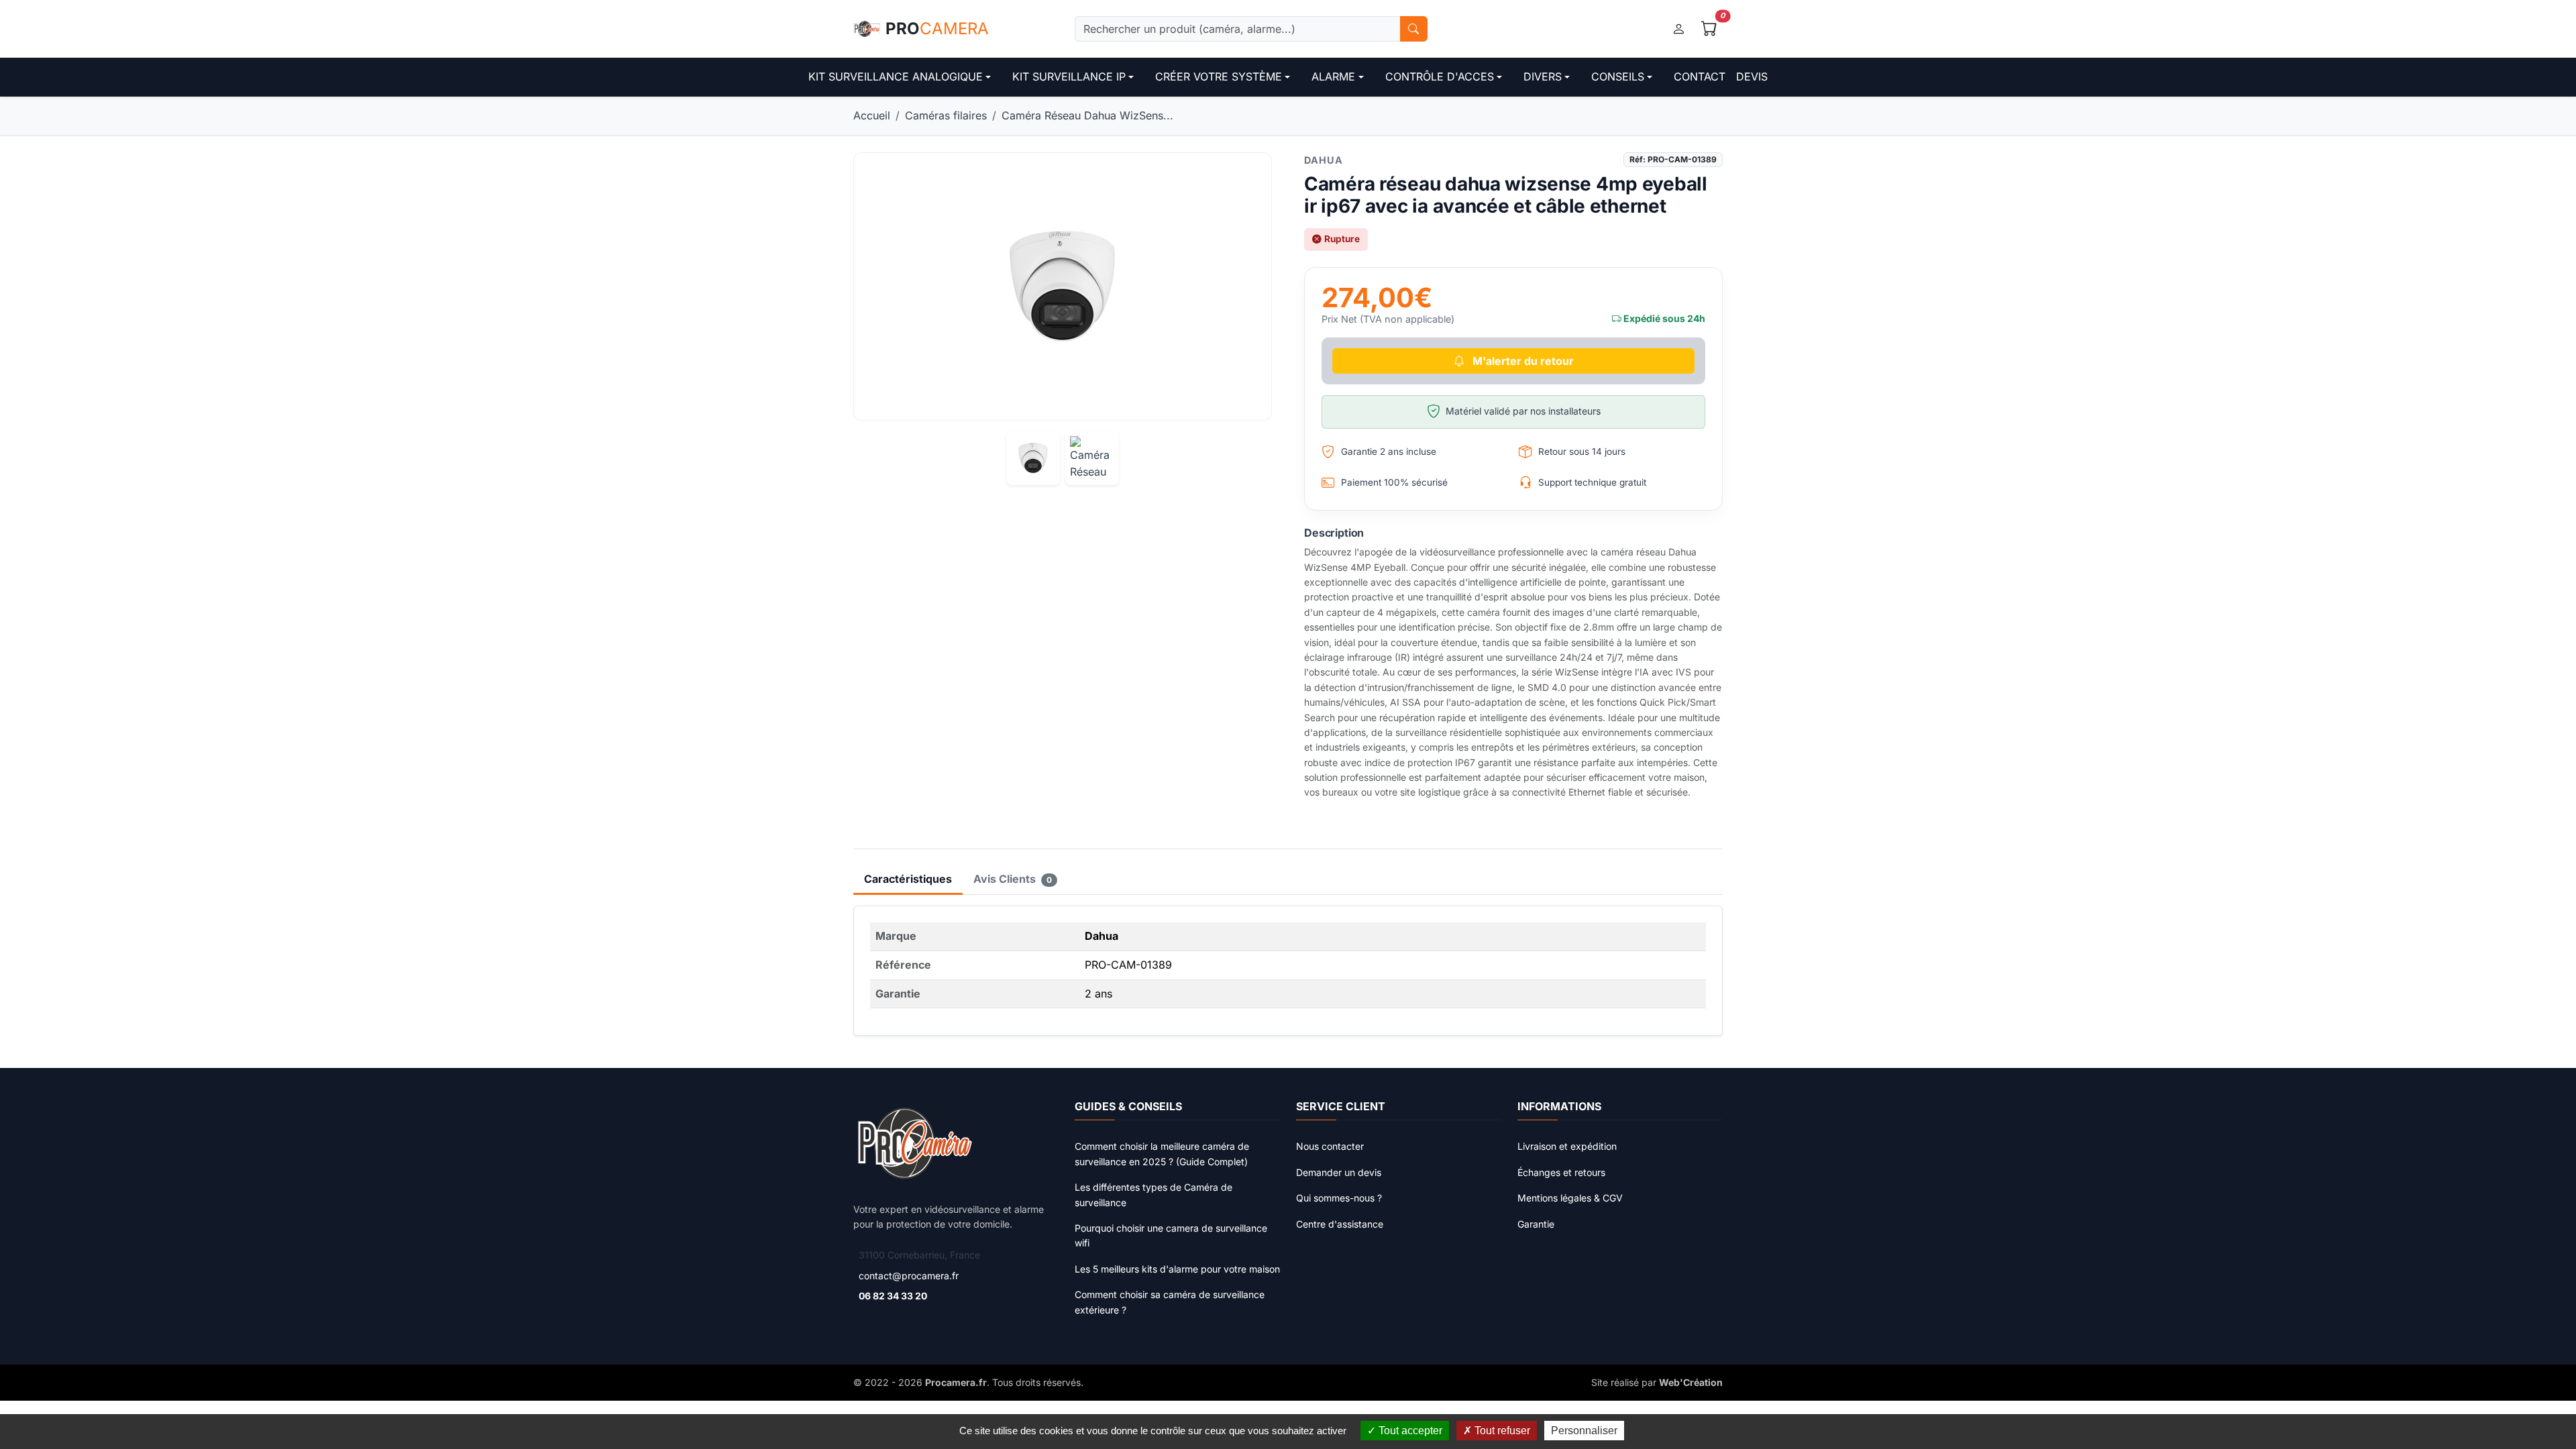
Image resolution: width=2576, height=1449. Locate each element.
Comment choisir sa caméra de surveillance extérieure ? (1170, 1302)
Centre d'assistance (1340, 1224)
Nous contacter (1330, 1146)
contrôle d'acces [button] (1440, 76)
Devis (1752, 76)
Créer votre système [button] (1219, 76)
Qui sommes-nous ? (1339, 1198)
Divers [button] (1543, 76)
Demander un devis (1339, 1172)
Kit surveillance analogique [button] (896, 76)
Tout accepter (1409, 1431)
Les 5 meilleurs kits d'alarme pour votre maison (1177, 1269)
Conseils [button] (1618, 76)
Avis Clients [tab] (1013, 879)
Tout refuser (1501, 1431)
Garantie (1536, 1224)
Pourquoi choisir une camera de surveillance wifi (1171, 1235)
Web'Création (1691, 1382)
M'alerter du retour (1522, 361)
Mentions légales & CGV (1570, 1198)
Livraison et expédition (1567, 1146)
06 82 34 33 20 (893, 1296)
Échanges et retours (1561, 1172)
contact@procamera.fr (909, 1276)
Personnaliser (1584, 1431)
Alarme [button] (1333, 76)
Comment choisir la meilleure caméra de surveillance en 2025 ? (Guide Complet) (1162, 1153)
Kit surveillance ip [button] (1069, 76)
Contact (1700, 76)
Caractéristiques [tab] (908, 879)
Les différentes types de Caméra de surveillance (1153, 1194)
